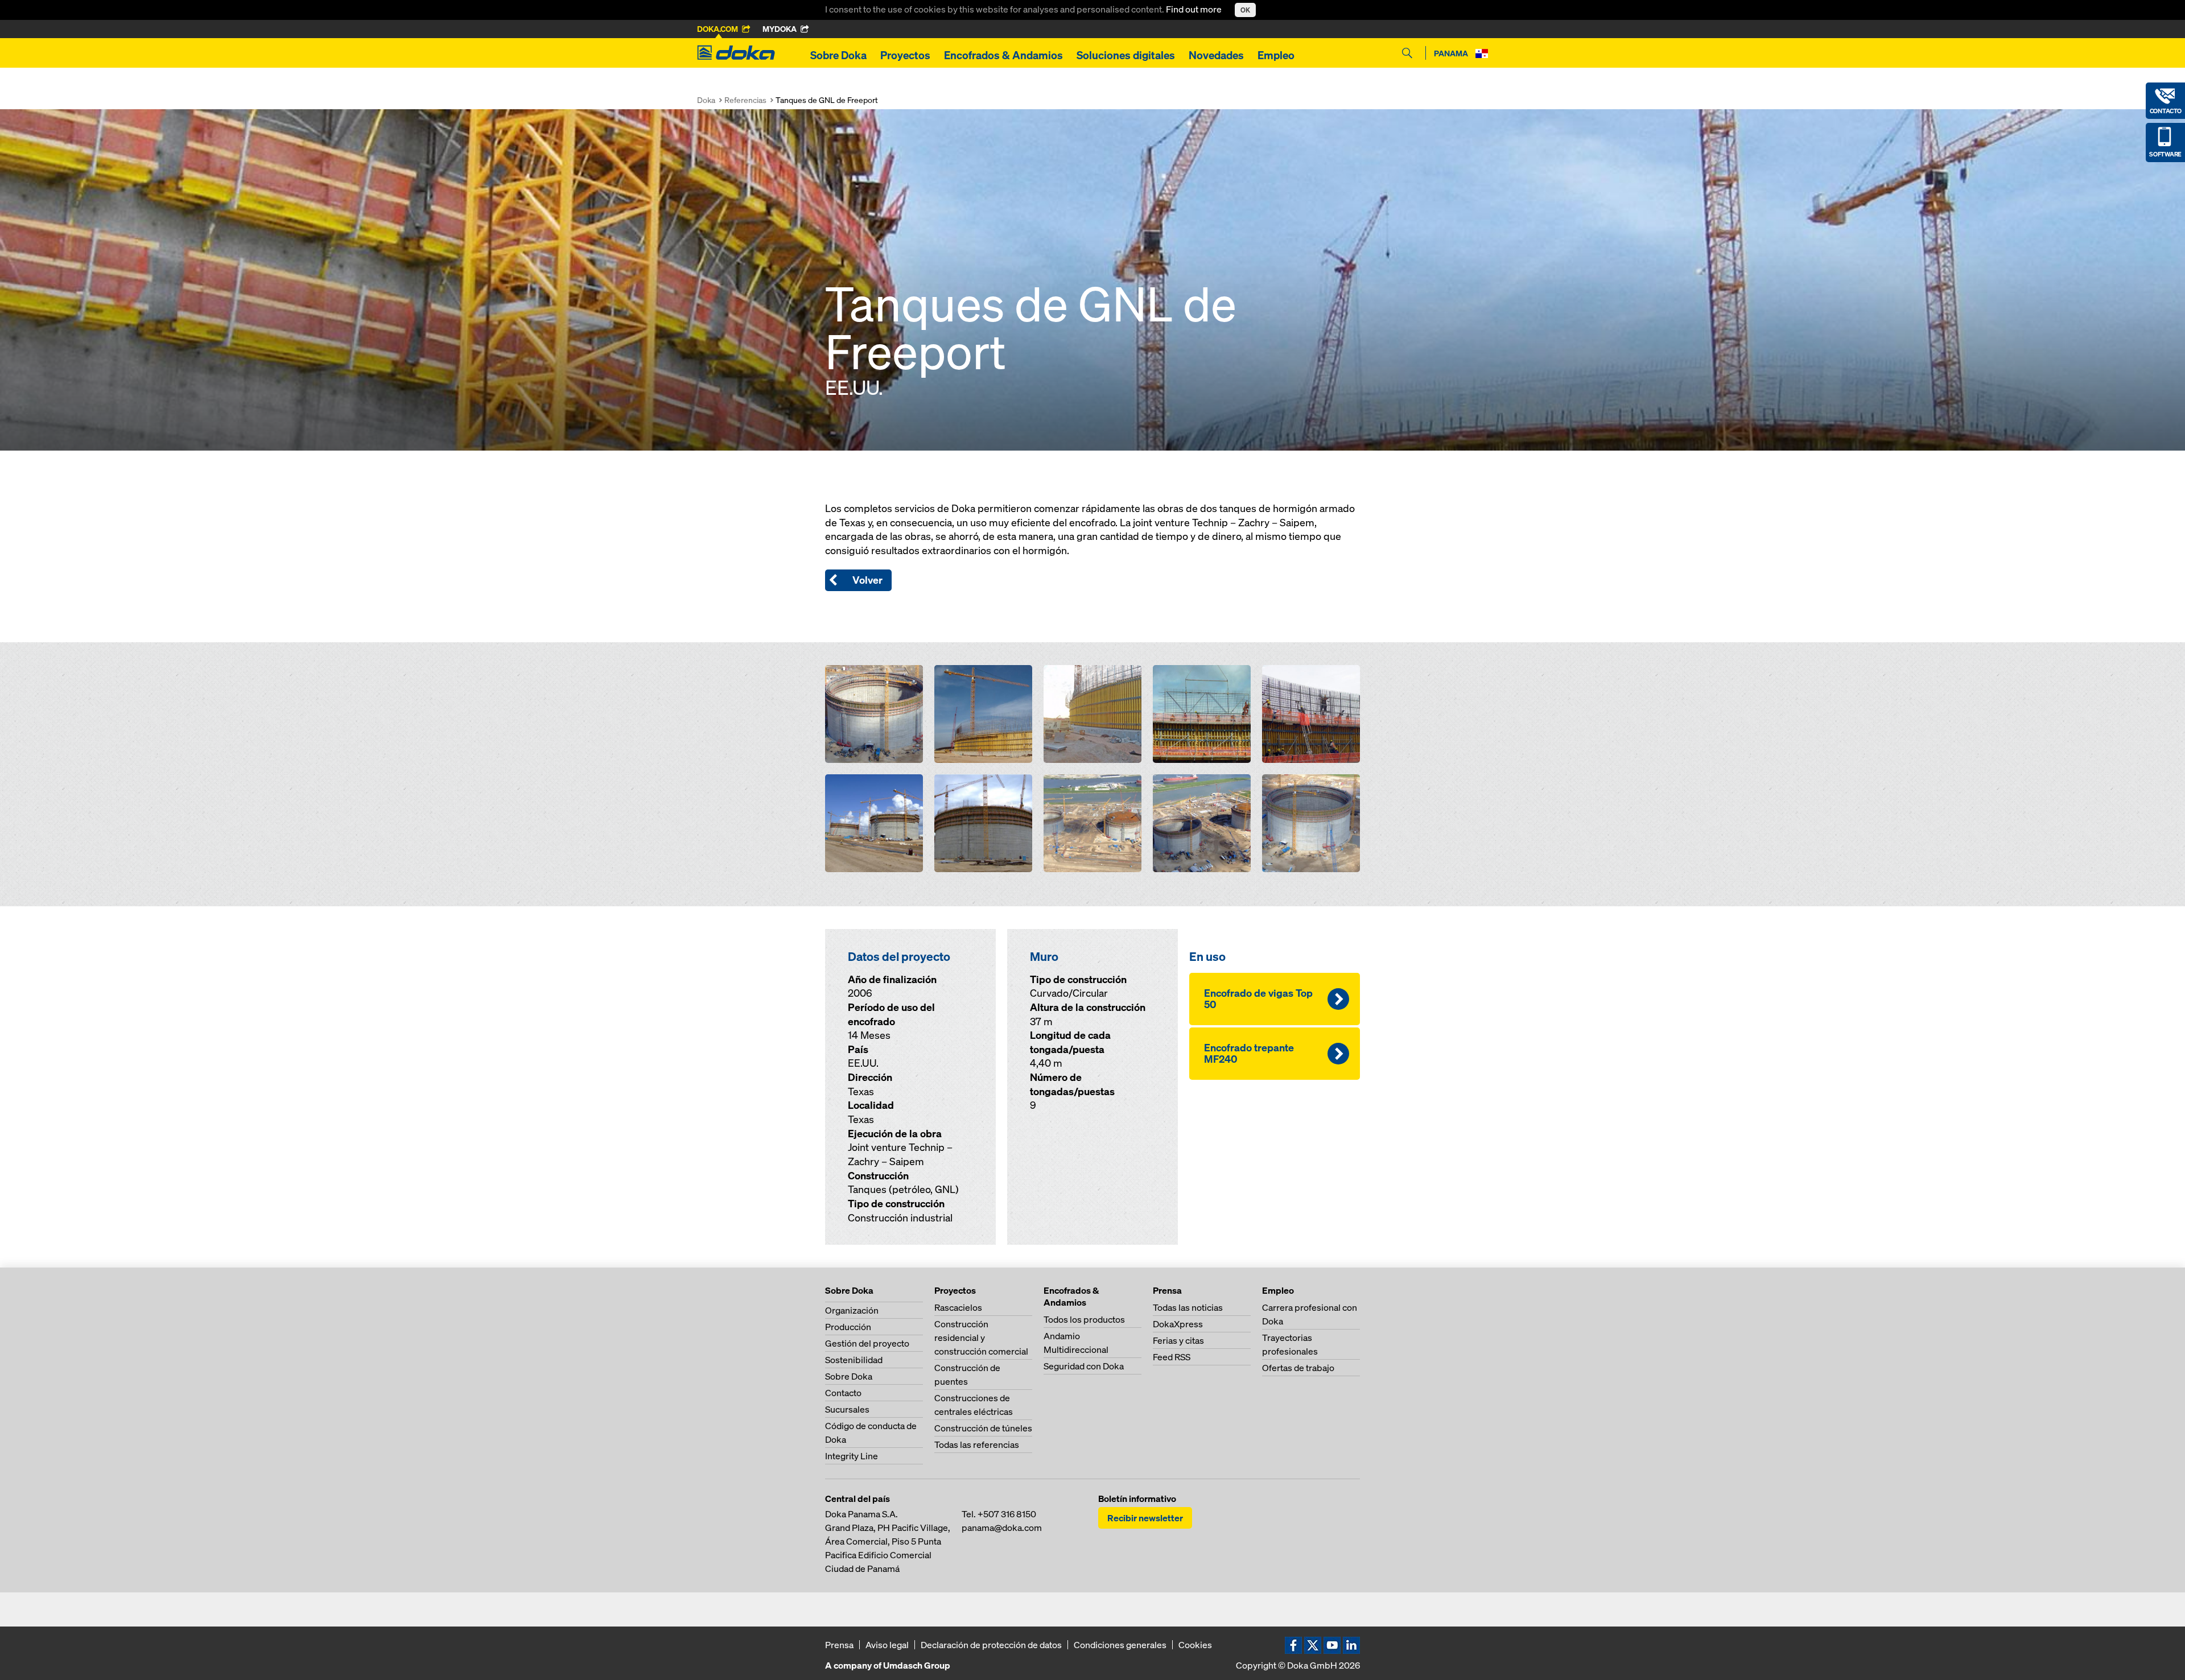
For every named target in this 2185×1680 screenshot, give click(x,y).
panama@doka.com (1002, 1528)
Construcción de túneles (983, 1428)
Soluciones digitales (1126, 55)
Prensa (839, 1645)
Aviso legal (887, 1645)
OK (1245, 10)
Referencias (745, 100)
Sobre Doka (838, 55)
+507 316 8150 (1007, 1514)
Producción (848, 1327)
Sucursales (847, 1409)
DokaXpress (1178, 1324)
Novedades (1216, 55)
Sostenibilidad (854, 1360)
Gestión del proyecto (867, 1343)
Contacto (843, 1393)
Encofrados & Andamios (1003, 55)
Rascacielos (958, 1307)
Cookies (1195, 1645)
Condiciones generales (1120, 1645)
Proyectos (905, 55)
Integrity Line (852, 1456)
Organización (852, 1310)
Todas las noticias (1188, 1307)
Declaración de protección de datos (991, 1645)
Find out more (1195, 9)
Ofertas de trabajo (1298, 1368)
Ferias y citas (1178, 1340)
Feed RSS (1172, 1357)
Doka (706, 100)
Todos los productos (1084, 1319)
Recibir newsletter (1145, 1518)
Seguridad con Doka (1084, 1366)
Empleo (1276, 55)
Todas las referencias (977, 1444)
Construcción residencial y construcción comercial (981, 1338)
